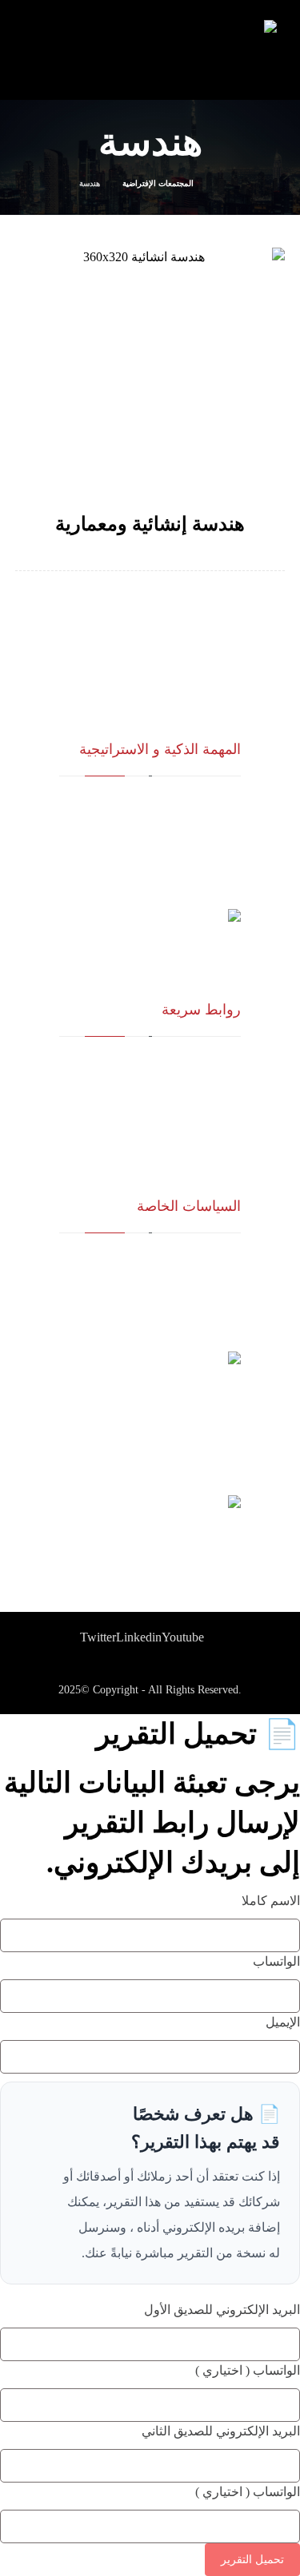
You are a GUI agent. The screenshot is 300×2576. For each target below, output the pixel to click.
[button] (98, 1637)
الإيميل (283, 2022)
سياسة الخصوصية (202, 1301)
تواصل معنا (217, 1146)
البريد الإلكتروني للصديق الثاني (221, 2431)
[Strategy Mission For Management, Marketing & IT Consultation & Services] (249, 52)
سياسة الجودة (210, 1259)
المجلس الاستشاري (198, 1104)
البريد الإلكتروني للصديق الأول (222, 2310)
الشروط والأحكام (204, 1280)
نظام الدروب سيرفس (194, 1125)
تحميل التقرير (252, 2560)
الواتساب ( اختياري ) (248, 2370)
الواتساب (276, 1961)
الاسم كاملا (271, 1901)
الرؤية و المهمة (208, 1063)
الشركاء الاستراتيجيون (193, 1084)
